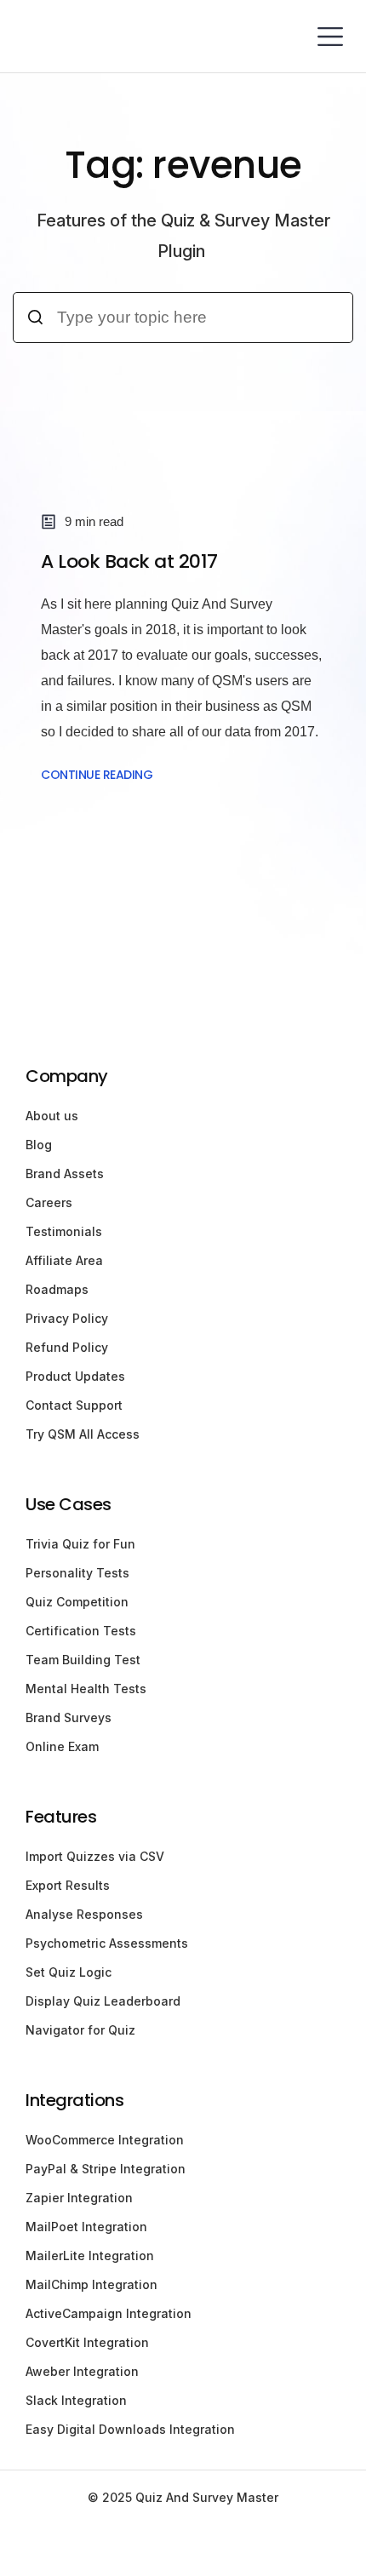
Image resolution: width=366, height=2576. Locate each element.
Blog (39, 1145)
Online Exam (62, 1746)
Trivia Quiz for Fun (80, 1544)
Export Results (68, 1885)
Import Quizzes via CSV (95, 1856)
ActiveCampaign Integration (109, 2313)
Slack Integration (76, 2400)
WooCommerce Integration (105, 2140)
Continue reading (97, 775)
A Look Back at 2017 (129, 561)
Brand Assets (65, 1174)
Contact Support (74, 1405)
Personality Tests (77, 1573)
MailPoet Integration (86, 2227)
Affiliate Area (64, 1260)
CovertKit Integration (87, 2342)
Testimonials (64, 1231)
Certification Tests (81, 1631)
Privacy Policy (67, 1318)
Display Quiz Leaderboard (103, 2001)
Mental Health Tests (86, 1689)
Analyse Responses (84, 1914)
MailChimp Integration (91, 2284)
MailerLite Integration (90, 2255)
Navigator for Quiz (80, 2030)
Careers (49, 1202)
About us (52, 1116)
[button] (330, 36)
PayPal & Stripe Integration (106, 2169)
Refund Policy (67, 1347)
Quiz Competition (77, 1602)
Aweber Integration (82, 2371)
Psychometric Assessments (107, 1943)
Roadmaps (57, 1289)
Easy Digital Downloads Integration (130, 2429)
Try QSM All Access (83, 1434)
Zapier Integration (79, 2198)
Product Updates (75, 1376)
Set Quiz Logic (69, 1972)
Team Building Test (83, 1660)
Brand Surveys (69, 1717)
